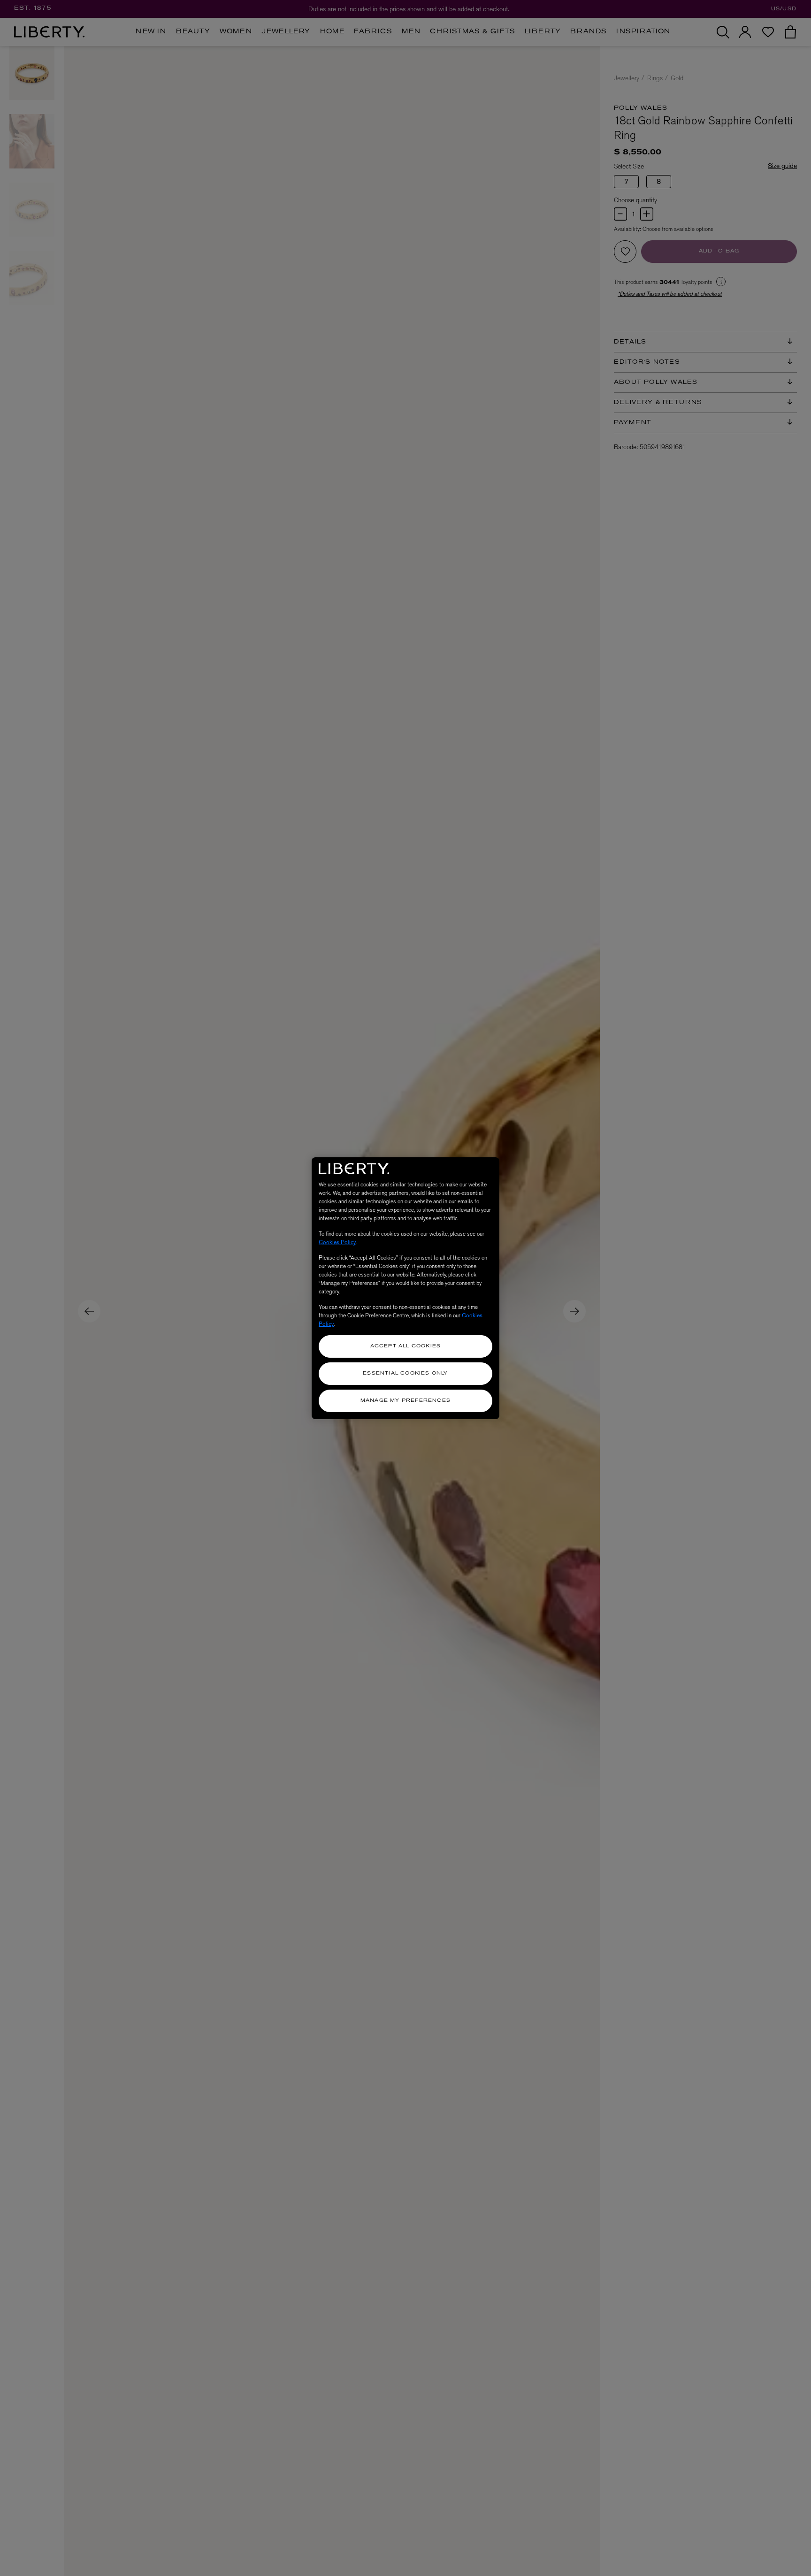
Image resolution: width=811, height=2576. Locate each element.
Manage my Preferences (405, 1401)
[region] (405, 1288)
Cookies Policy (337, 1242)
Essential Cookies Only (405, 1373)
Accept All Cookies (406, 1346)
